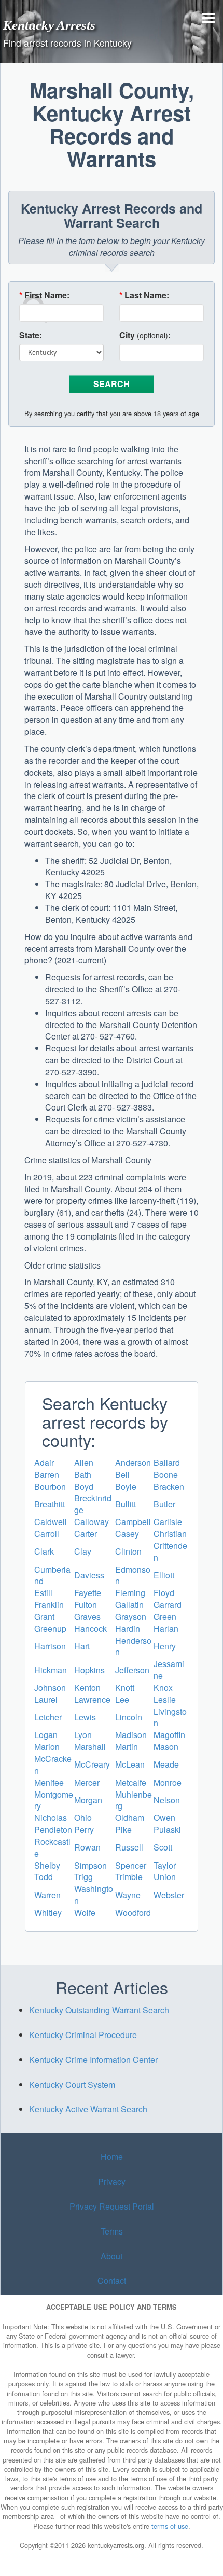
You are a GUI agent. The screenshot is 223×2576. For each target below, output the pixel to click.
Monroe (168, 1782)
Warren (47, 1895)
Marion (47, 1747)
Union (165, 1877)
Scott (163, 1847)
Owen (164, 1818)
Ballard (167, 1463)
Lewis (85, 1717)
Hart (82, 1646)
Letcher (48, 1717)
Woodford (133, 1912)
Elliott (164, 1575)
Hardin (128, 1628)
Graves (87, 1617)
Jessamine (169, 1670)
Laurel (46, 1699)
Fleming (130, 1593)
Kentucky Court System (72, 2084)
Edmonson (133, 1575)
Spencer (131, 1865)
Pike (123, 1830)
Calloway (92, 1522)
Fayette (88, 1593)
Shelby (47, 1865)
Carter (86, 1534)
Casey (127, 1534)
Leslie (165, 1699)
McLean (130, 1764)
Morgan (88, 1800)
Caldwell (51, 1522)
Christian (170, 1534)
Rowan (87, 1847)
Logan (46, 1735)
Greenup (50, 1628)
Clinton (128, 1551)
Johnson (50, 1688)
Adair (44, 1463)
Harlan (166, 1628)
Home (112, 2157)
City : (145, 335)
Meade (166, 1764)
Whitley (48, 1912)
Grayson (131, 1617)
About (112, 2256)
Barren (47, 1475)
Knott (125, 1688)
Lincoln (129, 1717)
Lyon (83, 1735)
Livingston (170, 1717)
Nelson (167, 1800)
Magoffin (169, 1735)
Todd (44, 1877)
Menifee (49, 1782)
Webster (169, 1895)
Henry (165, 1646)
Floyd (164, 1593)
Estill (43, 1593)
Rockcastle (52, 1847)
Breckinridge (93, 1504)
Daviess (89, 1575)
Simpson (90, 1865)
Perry (84, 1830)
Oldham (130, 1818)
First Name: (44, 295)
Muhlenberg (134, 1800)
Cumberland (52, 1575)
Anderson (133, 1463)
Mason (166, 1747)
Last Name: (144, 295)
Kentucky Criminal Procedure (83, 2035)
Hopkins (89, 1670)
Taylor (165, 1865)
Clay (83, 1551)
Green (165, 1617)
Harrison (50, 1646)
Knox (163, 1688)
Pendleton (53, 1830)
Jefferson (132, 1670)
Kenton (87, 1688)
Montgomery (54, 1800)
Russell (129, 1847)
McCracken (53, 1764)
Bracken (169, 1486)
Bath (83, 1475)
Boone (166, 1475)
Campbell (133, 1522)
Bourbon (50, 1486)
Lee (122, 1699)
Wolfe (85, 1912)
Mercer (87, 1782)
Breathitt (50, 1504)
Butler (164, 1504)
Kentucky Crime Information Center (93, 2060)
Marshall (90, 1747)
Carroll (47, 1534)
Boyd (84, 1486)
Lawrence (92, 1699)
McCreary (92, 1764)
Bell (122, 1475)
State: (31, 335)
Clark (44, 1551)
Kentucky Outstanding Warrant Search (99, 2010)
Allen (84, 1463)
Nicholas (51, 1818)
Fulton (86, 1605)
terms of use (170, 2526)
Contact (112, 2280)
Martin (127, 1747)
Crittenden (170, 1552)
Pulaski (167, 1830)
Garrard (168, 1605)
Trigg (83, 1877)
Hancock (90, 1628)
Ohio (83, 1818)
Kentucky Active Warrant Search (88, 2109)
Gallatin (129, 1605)
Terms (112, 2231)
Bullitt (126, 1504)
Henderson (133, 1646)
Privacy (112, 2181)
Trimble (129, 1877)
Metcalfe (131, 1782)
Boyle (126, 1486)
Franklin (49, 1605)
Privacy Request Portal (112, 2206)
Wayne (128, 1895)
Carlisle (168, 1522)
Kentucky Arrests (49, 25)
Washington (94, 1895)
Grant (44, 1617)
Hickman (51, 1670)
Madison (131, 1735)
